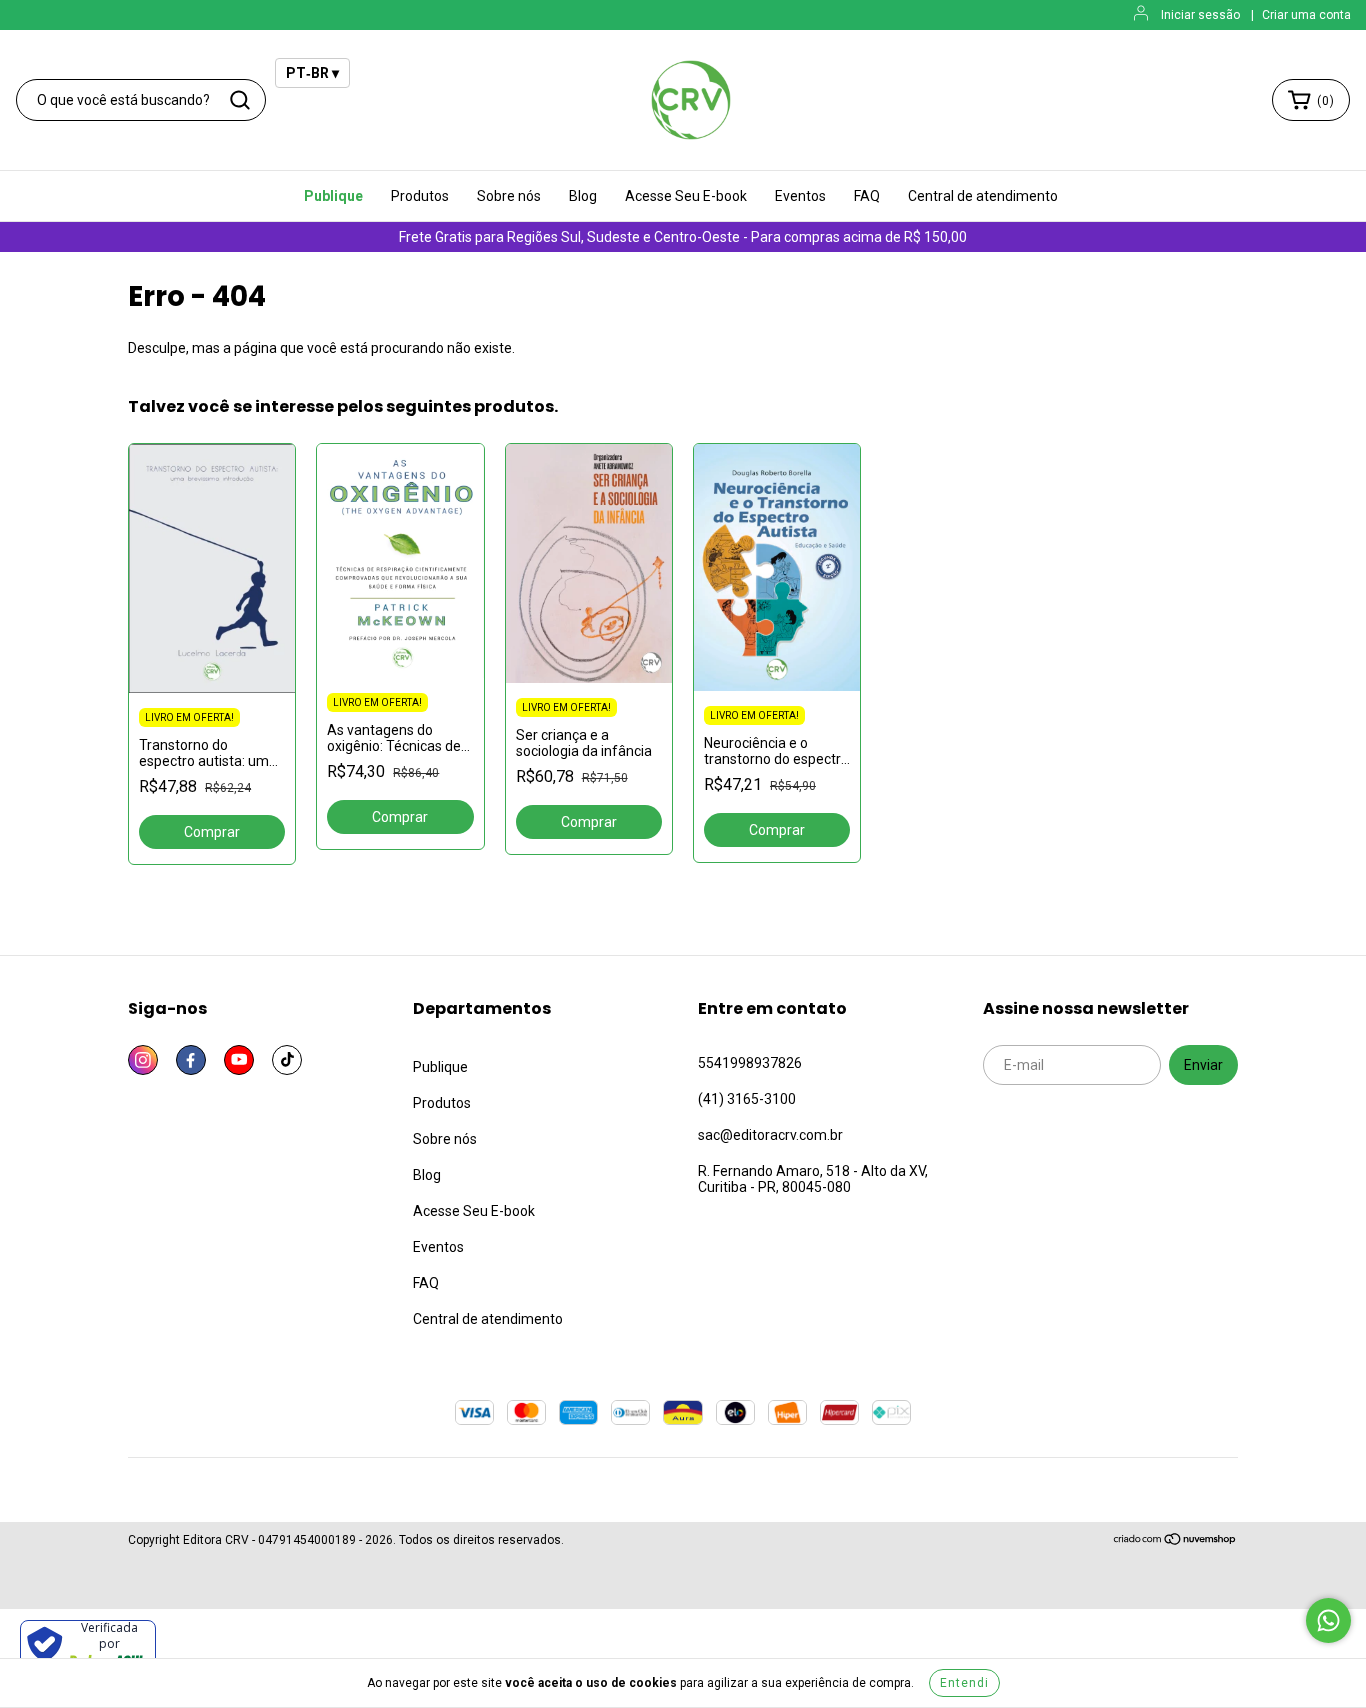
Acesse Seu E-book (686, 196)
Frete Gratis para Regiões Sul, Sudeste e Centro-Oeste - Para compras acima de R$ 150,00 (683, 237)
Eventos (800, 196)
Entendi (964, 1683)
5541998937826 (750, 1063)
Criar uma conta (1306, 15)
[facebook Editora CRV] (191, 1060)
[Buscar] (240, 100)
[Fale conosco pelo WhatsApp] (1328, 1620)
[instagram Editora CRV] (143, 1060)
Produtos (420, 196)
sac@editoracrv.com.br (770, 1135)
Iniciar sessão (1200, 15)
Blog (583, 196)
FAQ (867, 196)
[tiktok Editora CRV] (287, 1060)
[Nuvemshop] (1175, 1542)
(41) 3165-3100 (747, 1099)
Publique (333, 196)
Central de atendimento (983, 196)
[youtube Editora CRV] (239, 1060)
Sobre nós (509, 196)
